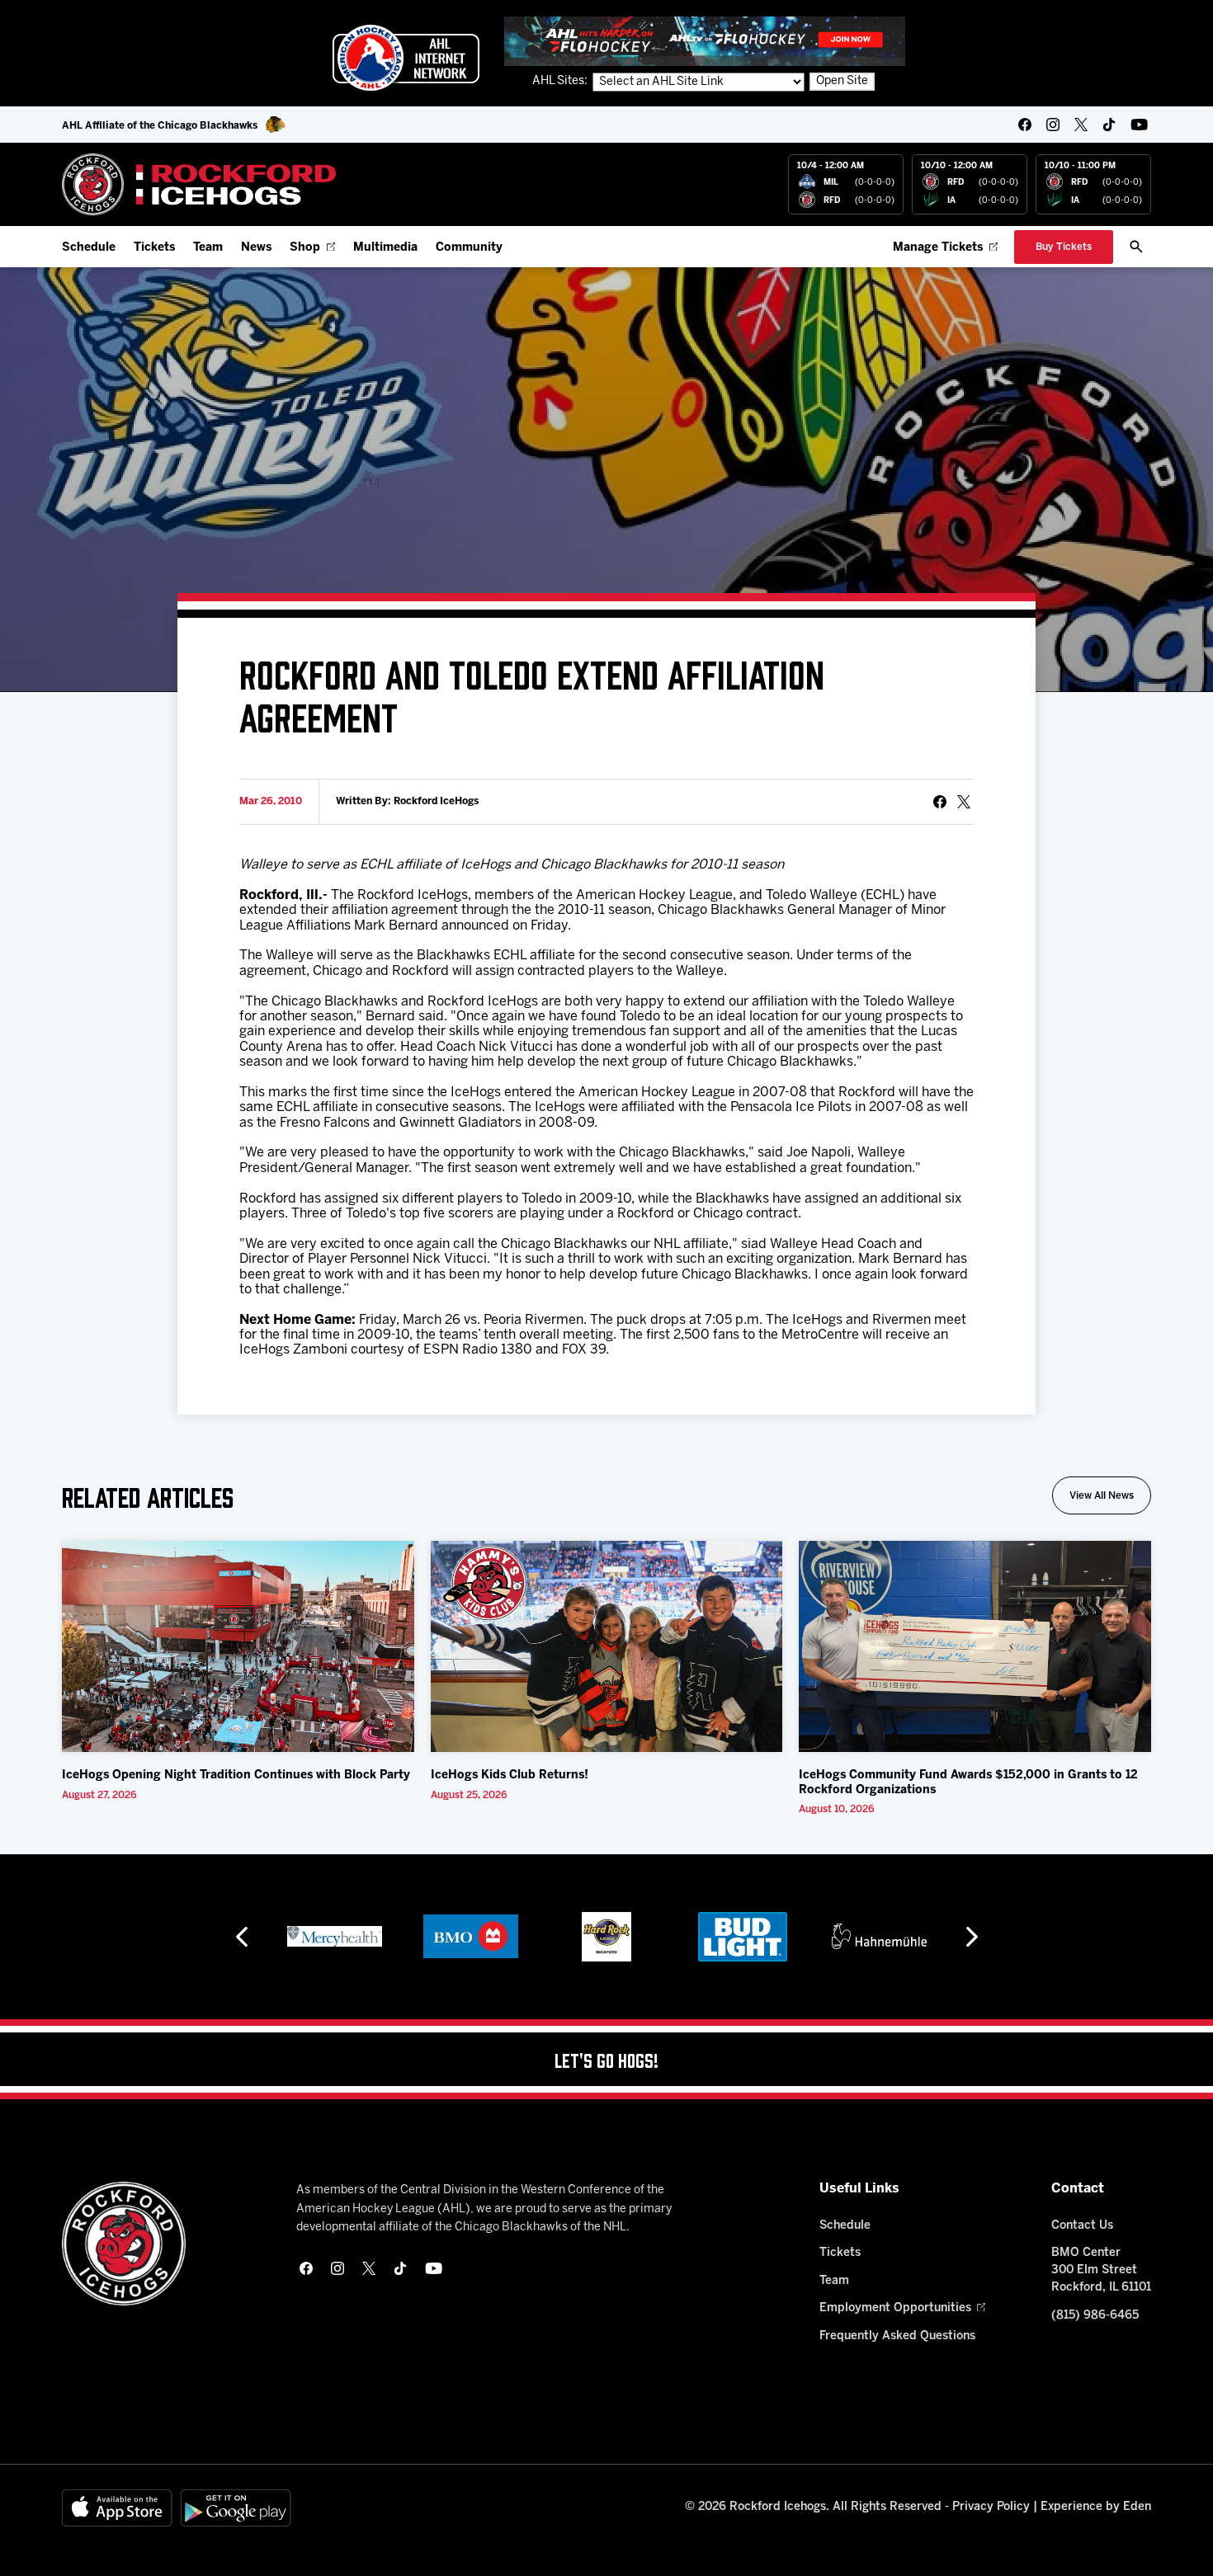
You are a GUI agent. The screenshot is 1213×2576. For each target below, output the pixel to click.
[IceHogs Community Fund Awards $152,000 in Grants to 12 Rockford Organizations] (975, 1646)
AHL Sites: (561, 81)
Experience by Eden (1096, 2507)
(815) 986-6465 (1095, 2316)
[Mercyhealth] (335, 1937)
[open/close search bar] (1136, 247)
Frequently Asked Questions (897, 2336)
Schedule (89, 248)
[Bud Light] (742, 1937)
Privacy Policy (991, 2507)
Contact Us (1082, 2226)
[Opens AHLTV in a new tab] (705, 41)
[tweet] (964, 802)
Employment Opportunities (895, 2308)
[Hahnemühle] (879, 1937)
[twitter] (1081, 125)
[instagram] (1053, 125)
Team (208, 248)
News (256, 248)
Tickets (154, 248)
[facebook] (1025, 125)
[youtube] (1139, 125)
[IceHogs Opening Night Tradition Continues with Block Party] (238, 1646)
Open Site (842, 81)
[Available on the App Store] (117, 2508)
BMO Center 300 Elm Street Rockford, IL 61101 (1101, 2270)
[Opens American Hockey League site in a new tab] (406, 58)
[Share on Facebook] (940, 802)
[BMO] (471, 1937)
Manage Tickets (938, 248)
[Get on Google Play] (236, 2508)
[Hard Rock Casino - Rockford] (606, 1937)
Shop (305, 248)
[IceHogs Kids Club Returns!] (607, 1646)
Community (469, 248)
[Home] (199, 184)
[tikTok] (1109, 125)
